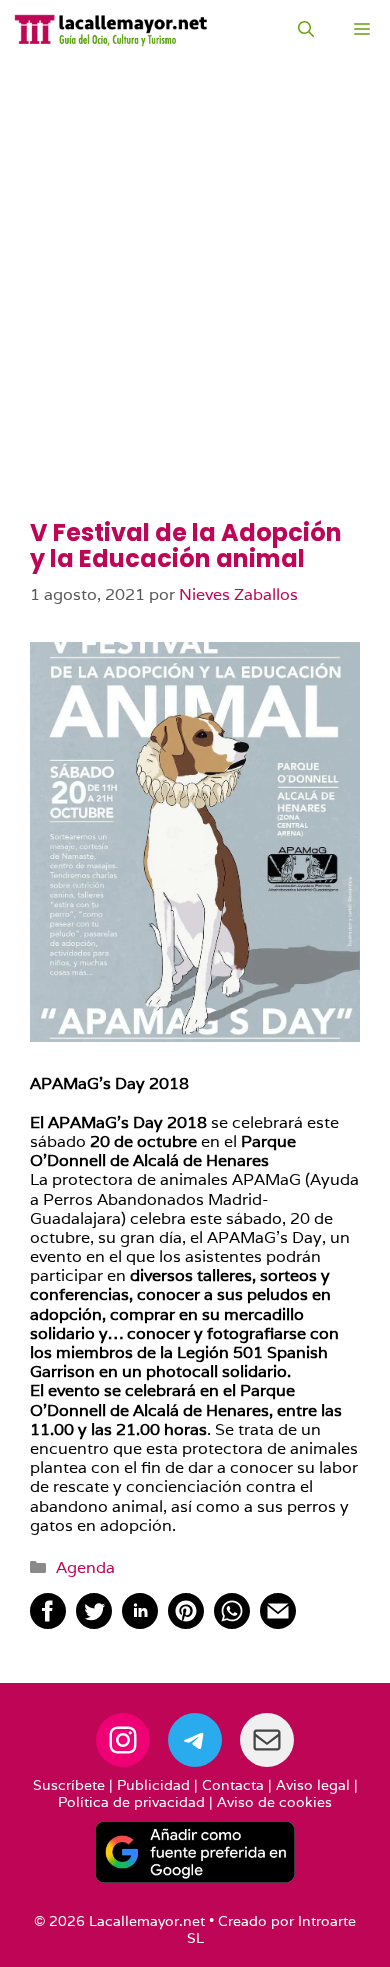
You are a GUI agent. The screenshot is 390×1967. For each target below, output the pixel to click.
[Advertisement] (195, 315)
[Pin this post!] (186, 1623)
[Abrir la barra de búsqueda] (306, 30)
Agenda (85, 1567)
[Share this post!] (48, 1623)
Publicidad (153, 1785)
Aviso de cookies (274, 1802)
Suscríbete (69, 1785)
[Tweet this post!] (94, 1623)
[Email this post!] (278, 1623)
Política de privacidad (131, 1802)
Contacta (233, 1785)
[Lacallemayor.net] (111, 30)
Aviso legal (313, 1785)
